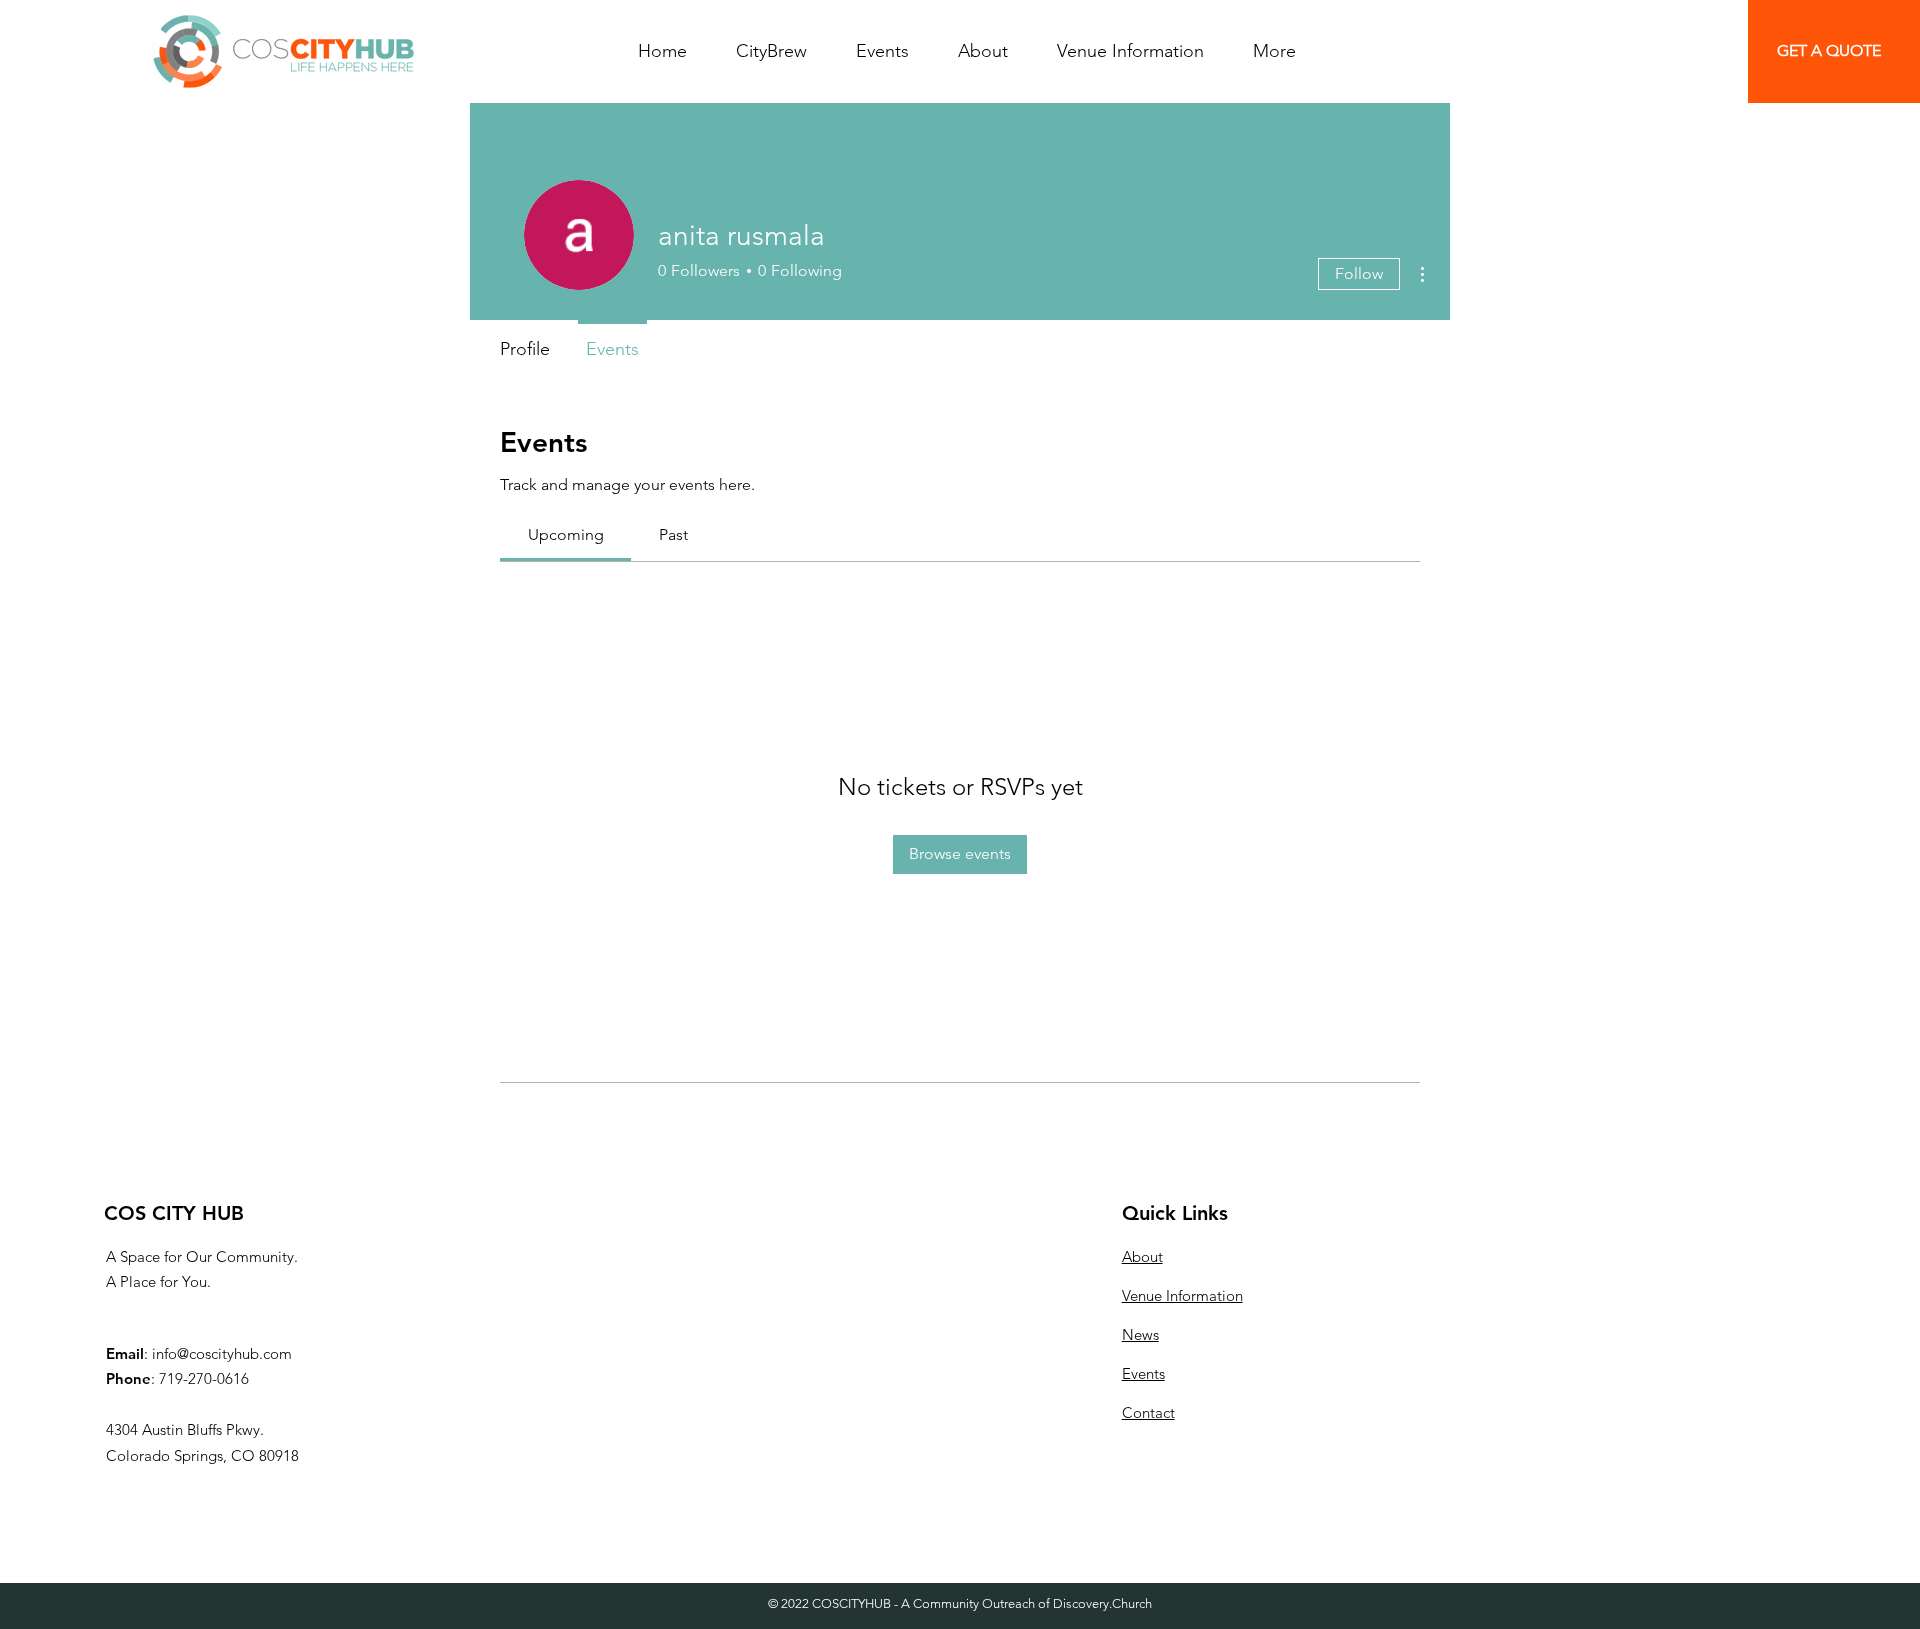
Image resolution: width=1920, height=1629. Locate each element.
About (1142, 1256)
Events (1143, 1373)
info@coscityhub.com (222, 1353)
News (1140, 1334)
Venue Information (1182, 1295)
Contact (1148, 1412)
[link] (566, 534)
